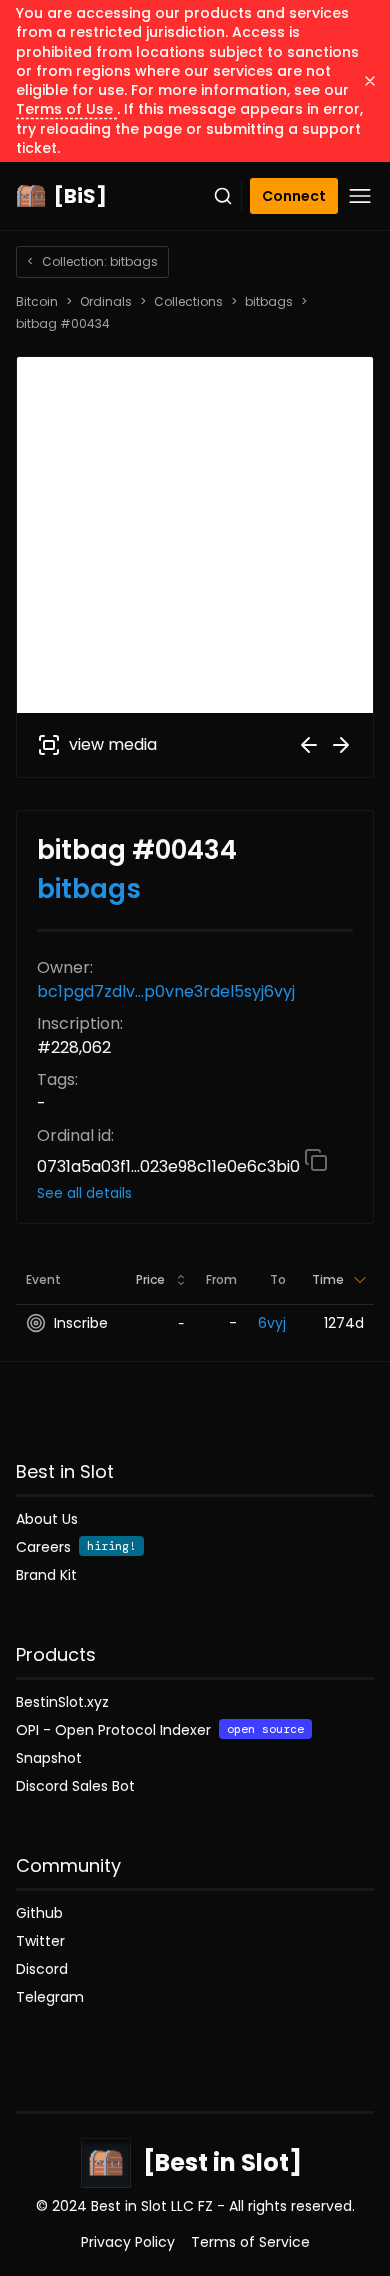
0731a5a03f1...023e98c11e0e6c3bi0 (170, 1166)
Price (150, 1279)
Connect (294, 196)
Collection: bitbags (92, 261)
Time (328, 1279)
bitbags (269, 302)
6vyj (272, 1323)
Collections (188, 302)
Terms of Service (250, 2242)
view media (113, 744)
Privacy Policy (128, 2242)
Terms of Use (66, 109)
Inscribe (81, 1323)
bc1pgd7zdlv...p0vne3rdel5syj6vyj (166, 991)
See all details (84, 1193)
